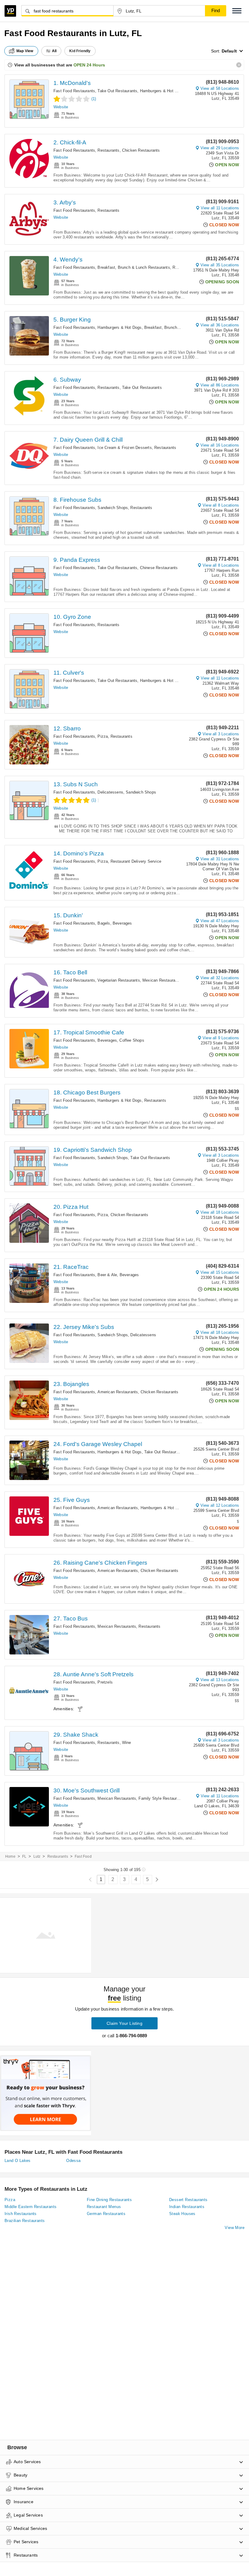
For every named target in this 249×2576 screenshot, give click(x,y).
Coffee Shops (132, 1040)
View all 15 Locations (220, 1272)
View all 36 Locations (220, 325)
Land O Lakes (18, 2161)
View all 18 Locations (220, 1212)
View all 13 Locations (220, 1680)
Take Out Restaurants (117, 91)
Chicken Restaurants (141, 150)
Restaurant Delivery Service (136, 861)
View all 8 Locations (221, 505)
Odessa (73, 2161)
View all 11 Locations (220, 208)
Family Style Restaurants (162, 1798)
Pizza (103, 736)
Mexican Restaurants (162, 980)
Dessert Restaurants (188, 2200)
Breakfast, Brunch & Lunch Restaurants (134, 267)
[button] (237, 11)
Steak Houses (182, 2214)
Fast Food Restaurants (74, 91)
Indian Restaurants (187, 2207)
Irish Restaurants (21, 2214)
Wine (127, 1743)
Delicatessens (110, 792)
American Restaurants (118, 1392)
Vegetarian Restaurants (119, 980)
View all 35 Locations (220, 265)
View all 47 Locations (220, 921)
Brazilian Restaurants (25, 2221)
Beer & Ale (107, 1275)
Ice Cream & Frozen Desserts (124, 448)
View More (235, 2228)
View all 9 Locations (221, 1038)
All (54, 51)
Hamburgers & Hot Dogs (162, 91)
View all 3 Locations (221, 734)
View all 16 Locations (220, 445)
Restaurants (108, 150)
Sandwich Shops (113, 508)
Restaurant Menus (104, 2207)
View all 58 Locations (220, 88)
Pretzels (105, 1682)
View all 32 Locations (220, 978)
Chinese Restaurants (159, 568)
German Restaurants (106, 2214)
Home (10, 1856)
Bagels (104, 923)
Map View (25, 51)
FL (24, 1856)
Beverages (122, 923)
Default (229, 51)
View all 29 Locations (220, 148)
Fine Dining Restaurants (109, 2200)
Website (61, 107)
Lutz (37, 1856)
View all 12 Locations (220, 1505)
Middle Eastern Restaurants (31, 2207)
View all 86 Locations (220, 385)
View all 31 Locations (220, 859)
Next (157, 1880)
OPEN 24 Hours (89, 65)
